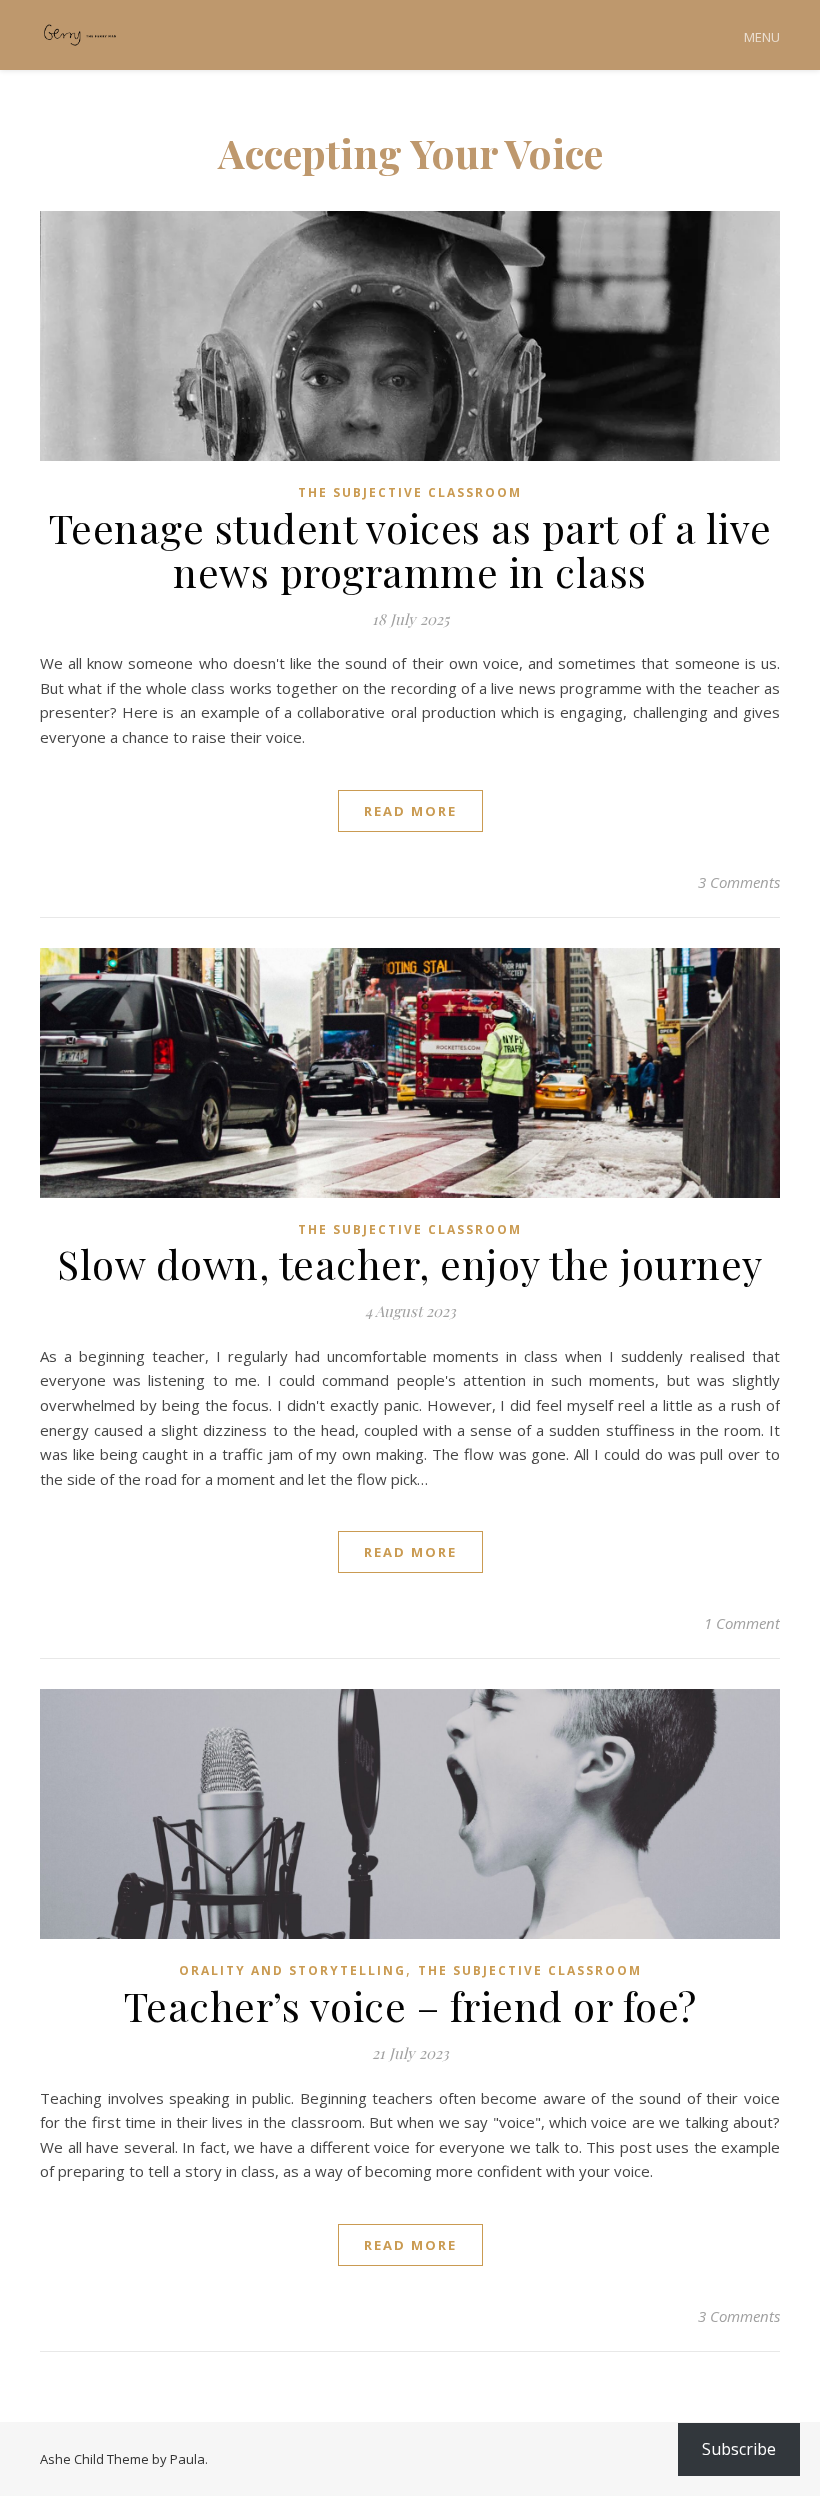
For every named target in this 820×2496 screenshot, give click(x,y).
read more (410, 811)
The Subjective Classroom (410, 492)
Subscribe (739, 2449)
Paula (187, 2459)
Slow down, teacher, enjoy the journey (410, 1263)
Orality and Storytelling (292, 1970)
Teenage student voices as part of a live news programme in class (410, 549)
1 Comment (742, 1623)
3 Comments (739, 882)
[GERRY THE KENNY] (80, 35)
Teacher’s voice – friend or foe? (410, 2005)
